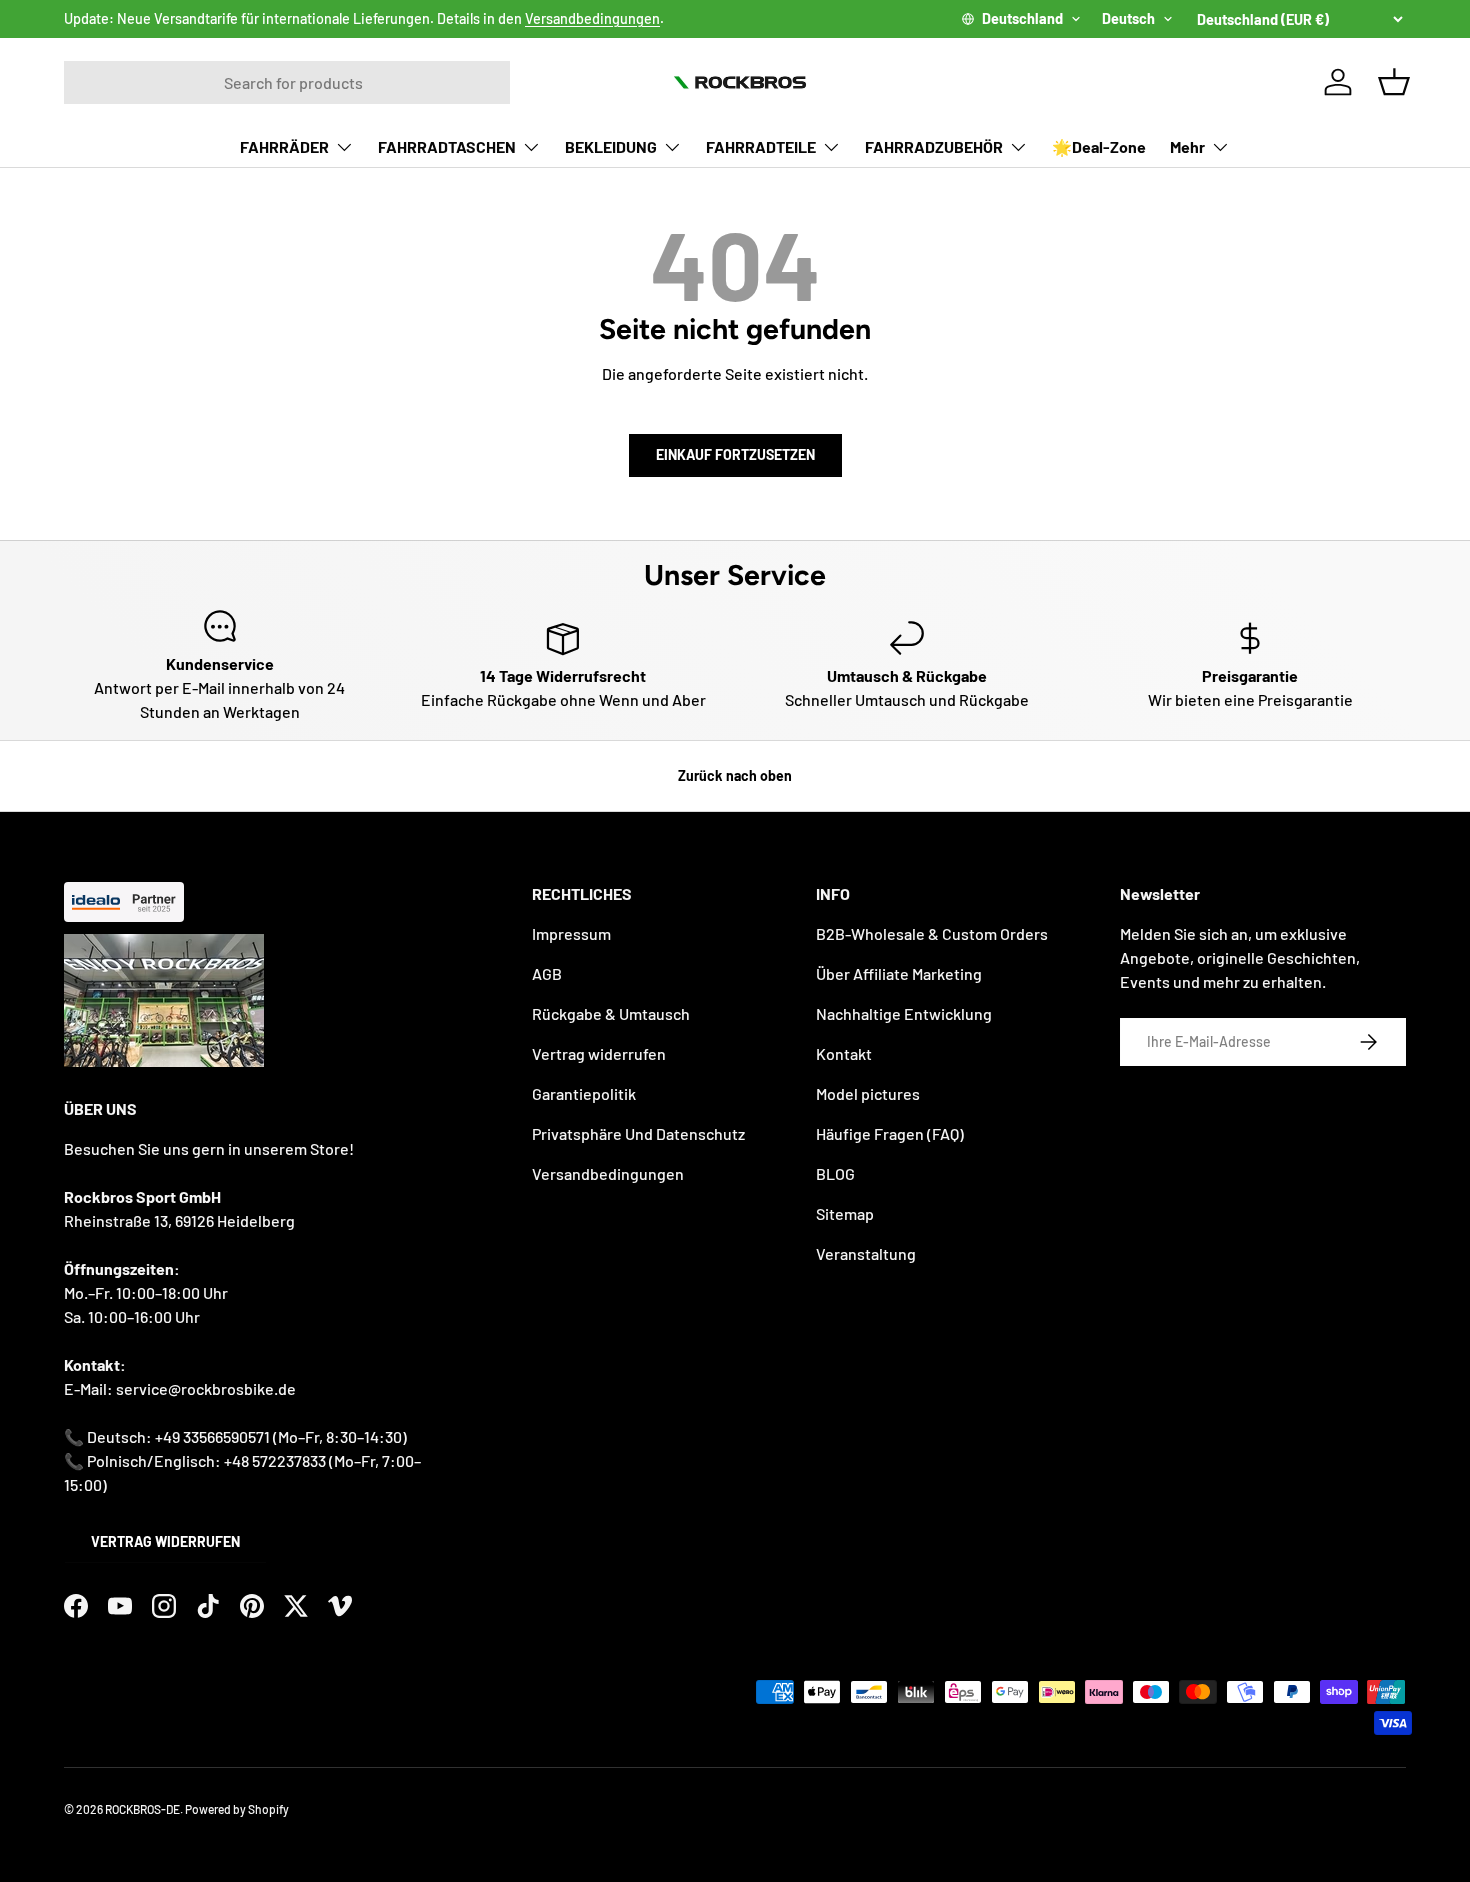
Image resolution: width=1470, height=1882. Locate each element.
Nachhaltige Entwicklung (904, 1013)
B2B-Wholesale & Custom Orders (932, 933)
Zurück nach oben (735, 775)
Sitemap (845, 1213)
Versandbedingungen (592, 18)
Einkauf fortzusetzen (735, 454)
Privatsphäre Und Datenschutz (638, 1133)
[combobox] (287, 82)
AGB (547, 973)
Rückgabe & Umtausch (611, 1013)
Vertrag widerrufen (165, 1541)
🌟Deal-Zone (1099, 146)
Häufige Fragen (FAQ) (890, 1133)
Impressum (571, 933)
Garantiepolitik (584, 1093)
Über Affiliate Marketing (899, 973)
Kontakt (844, 1053)
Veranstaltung (866, 1253)
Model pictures (868, 1093)
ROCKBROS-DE (142, 1809)
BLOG (835, 1173)
